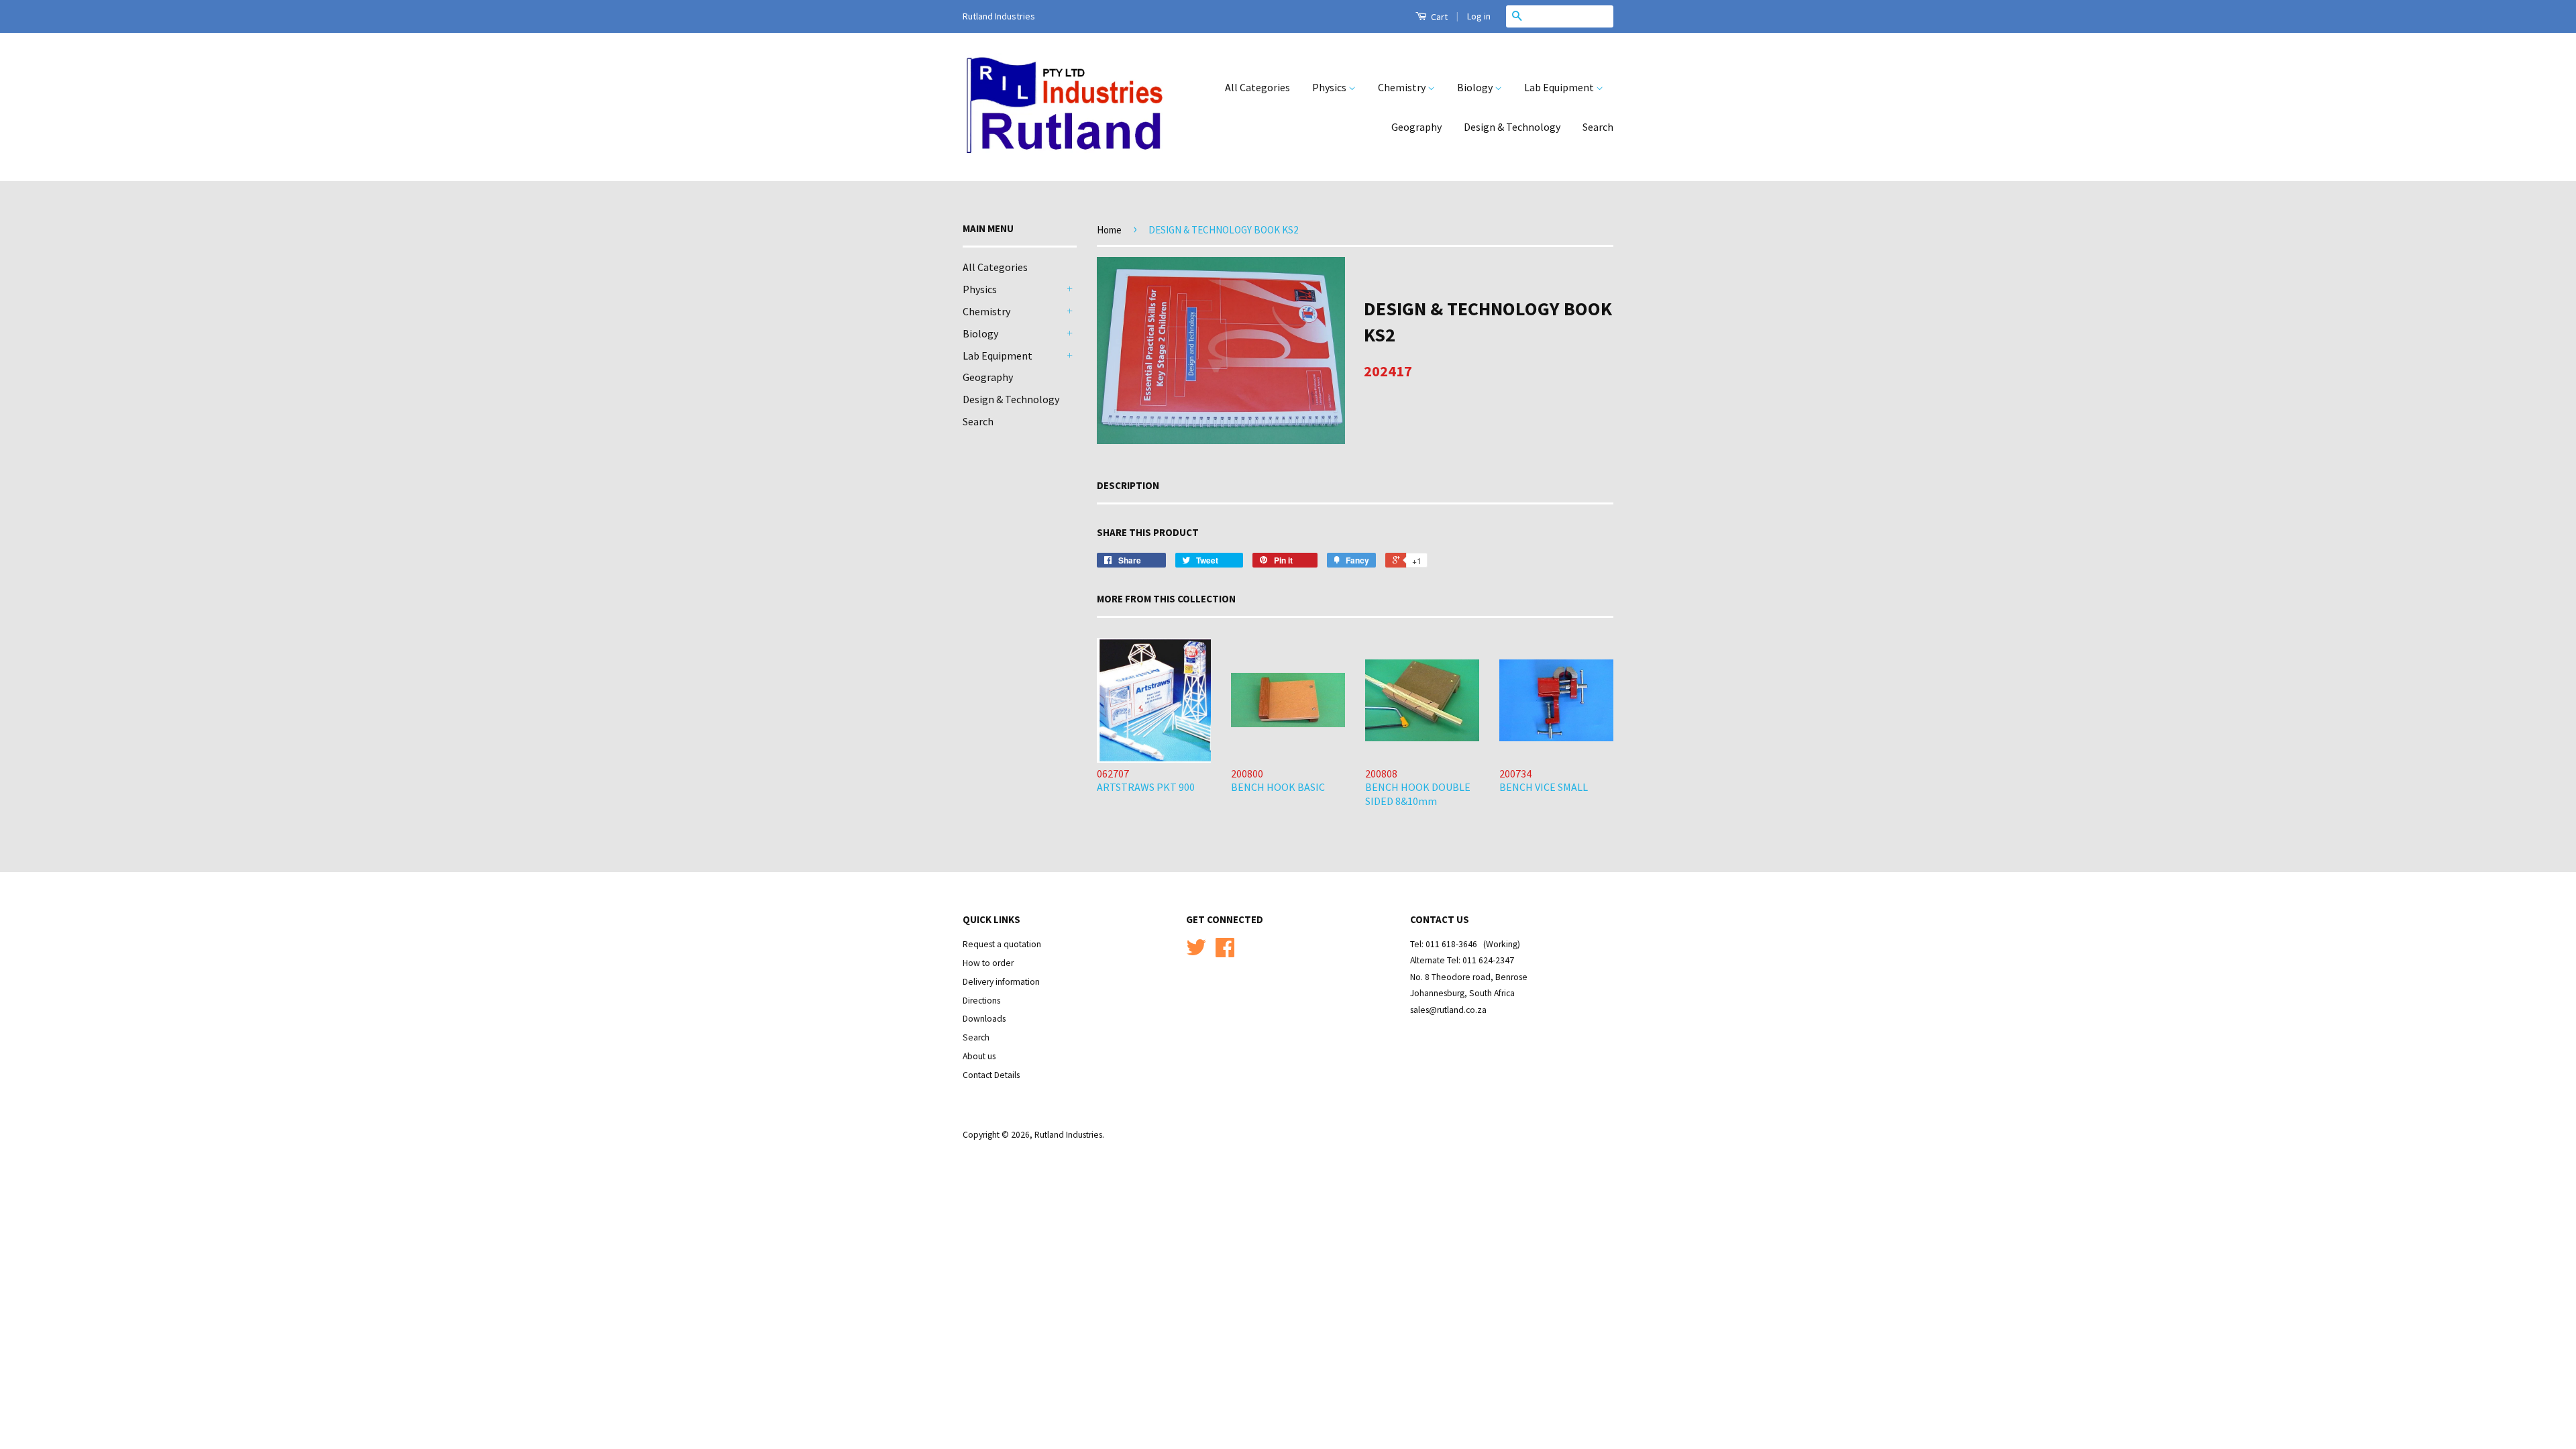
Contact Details (991, 1075)
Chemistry (1403, 87)
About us (979, 1056)
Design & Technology (1512, 127)
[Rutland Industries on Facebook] (1225, 952)
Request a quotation (1002, 944)
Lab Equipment (1560, 87)
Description (1128, 485)
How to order (988, 963)
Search (1598, 127)
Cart (1438, 17)
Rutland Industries (1068, 1135)
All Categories (1257, 87)
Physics (1330, 87)
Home (1109, 230)
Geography (1416, 127)
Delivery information (1001, 982)
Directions (981, 1001)
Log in (1479, 16)
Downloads (984, 1019)
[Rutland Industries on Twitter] (1196, 952)
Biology (1476, 87)
